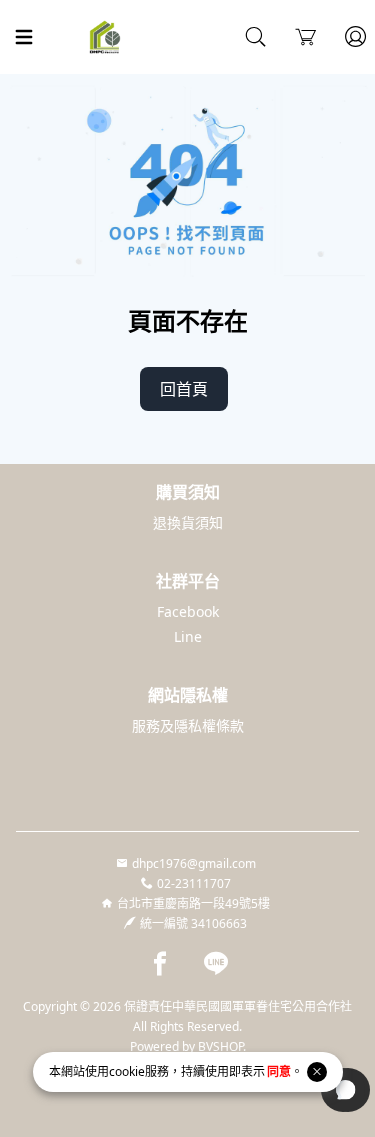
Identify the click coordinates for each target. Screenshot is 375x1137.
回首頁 (184, 389)
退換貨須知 (188, 522)
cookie (127, 1071)
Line (188, 636)
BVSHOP (220, 1046)
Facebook (188, 611)
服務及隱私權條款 (188, 725)
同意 (279, 1071)
